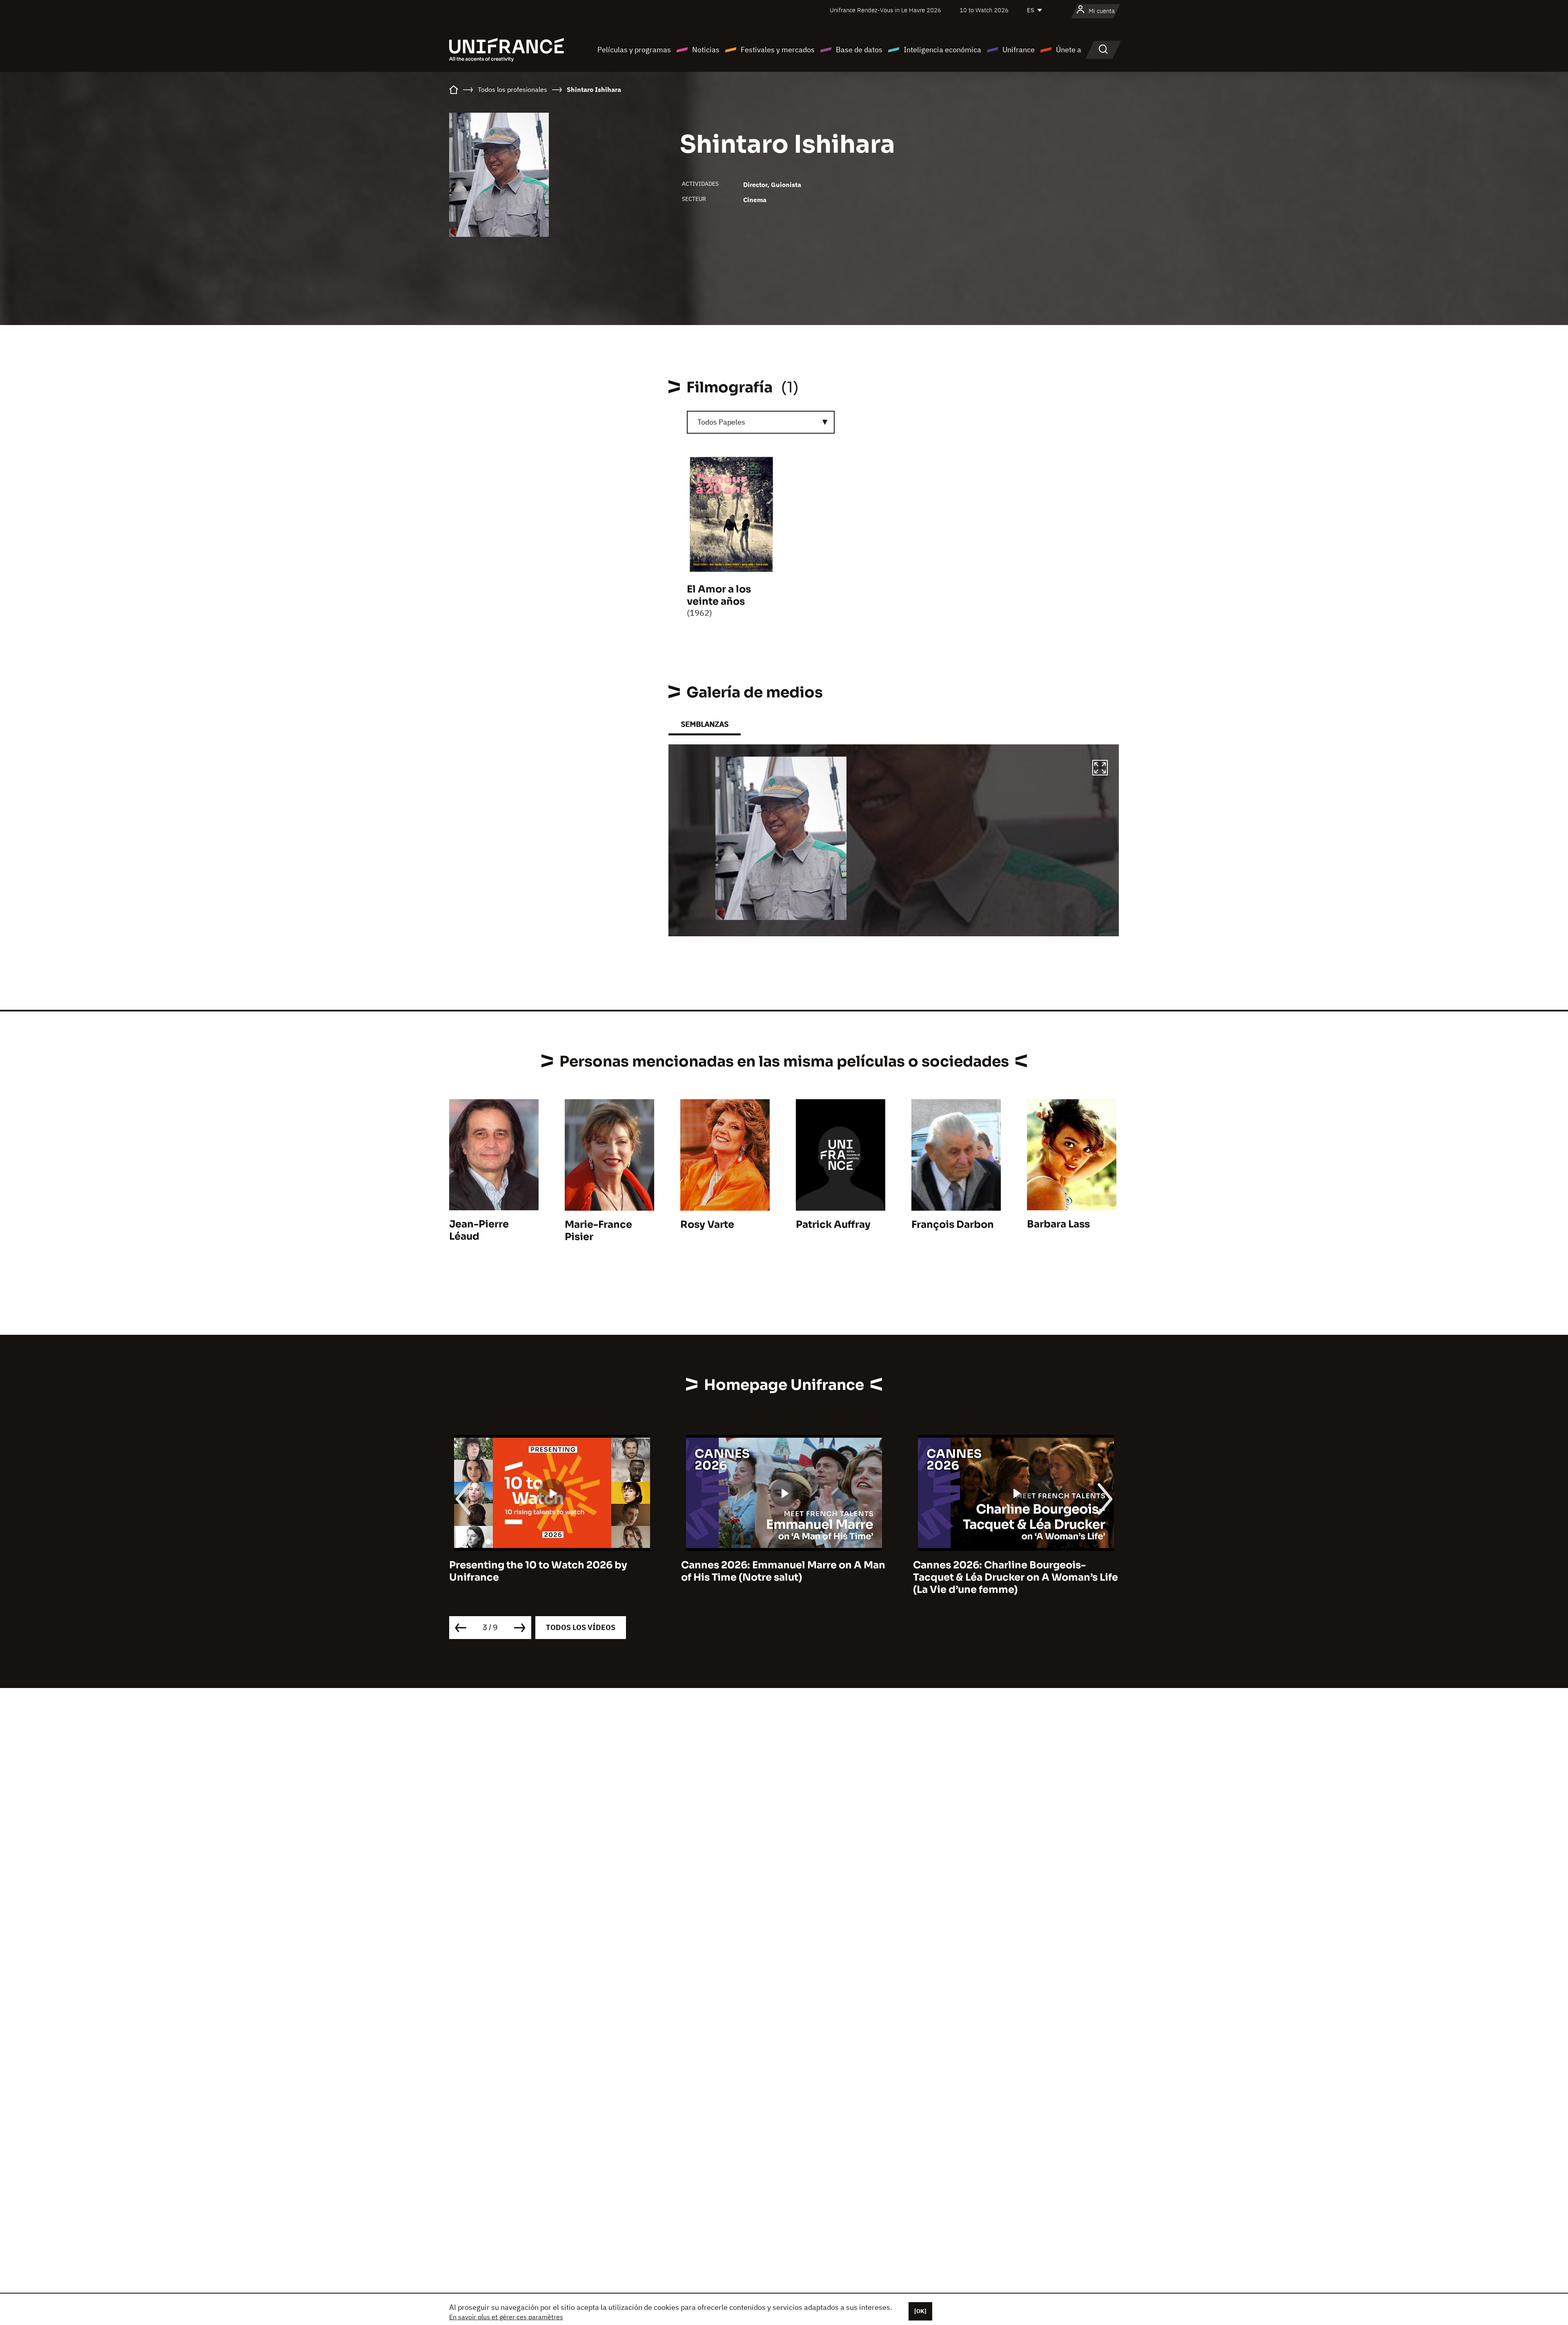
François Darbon (953, 1225)
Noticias (706, 50)
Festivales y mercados (778, 50)
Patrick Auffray (833, 1225)
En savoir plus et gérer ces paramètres (506, 2317)
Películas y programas (634, 50)
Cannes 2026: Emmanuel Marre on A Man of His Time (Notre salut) (551, 1571)
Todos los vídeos (581, 1627)
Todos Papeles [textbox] (721, 422)
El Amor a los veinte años (719, 595)
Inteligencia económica (942, 50)
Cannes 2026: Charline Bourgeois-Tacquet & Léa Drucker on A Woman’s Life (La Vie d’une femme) (784, 1577)
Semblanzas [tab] (705, 724)
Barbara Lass (1058, 1224)
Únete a (1069, 50)
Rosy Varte (707, 1225)
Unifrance (1019, 50)
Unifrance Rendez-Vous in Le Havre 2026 (885, 10)
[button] (1100, 769)
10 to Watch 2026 (984, 10)
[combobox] (761, 422)
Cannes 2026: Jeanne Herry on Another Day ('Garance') (1011, 1571)
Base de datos (859, 50)
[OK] (920, 2311)
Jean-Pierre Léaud (479, 1230)
